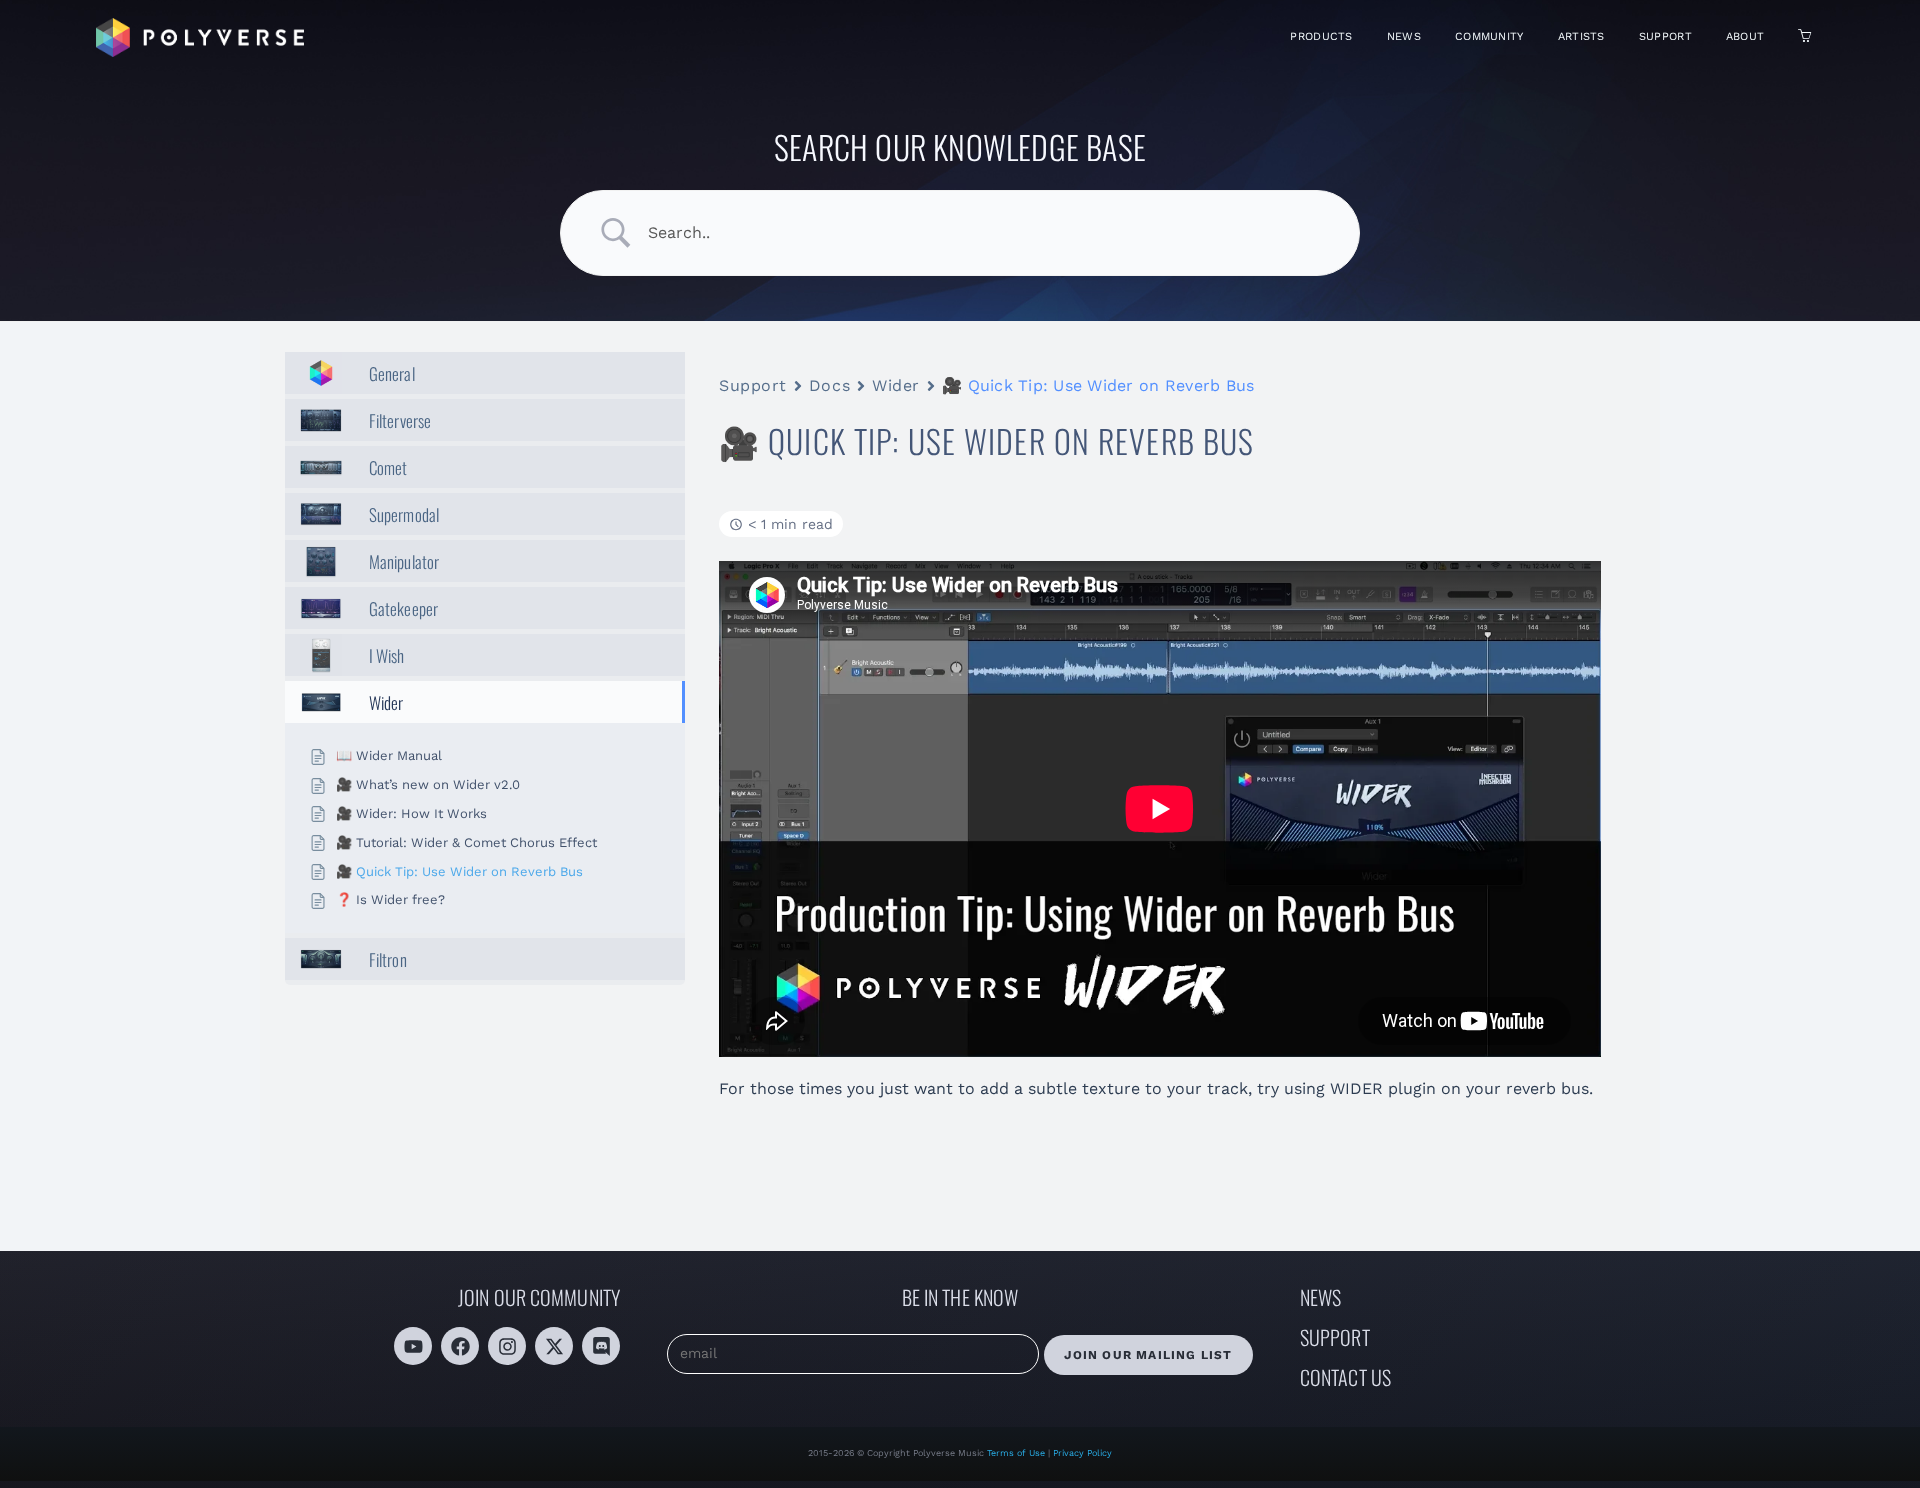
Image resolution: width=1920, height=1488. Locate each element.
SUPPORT (1335, 1337)
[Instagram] (507, 1346)
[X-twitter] (554, 1346)
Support (753, 385)
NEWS (1320, 1297)
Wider (896, 385)
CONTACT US (1345, 1377)
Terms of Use (1017, 1453)
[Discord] (601, 1346)
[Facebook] (460, 1346)
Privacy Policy (1082, 1453)
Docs (829, 385)
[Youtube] (413, 1346)
